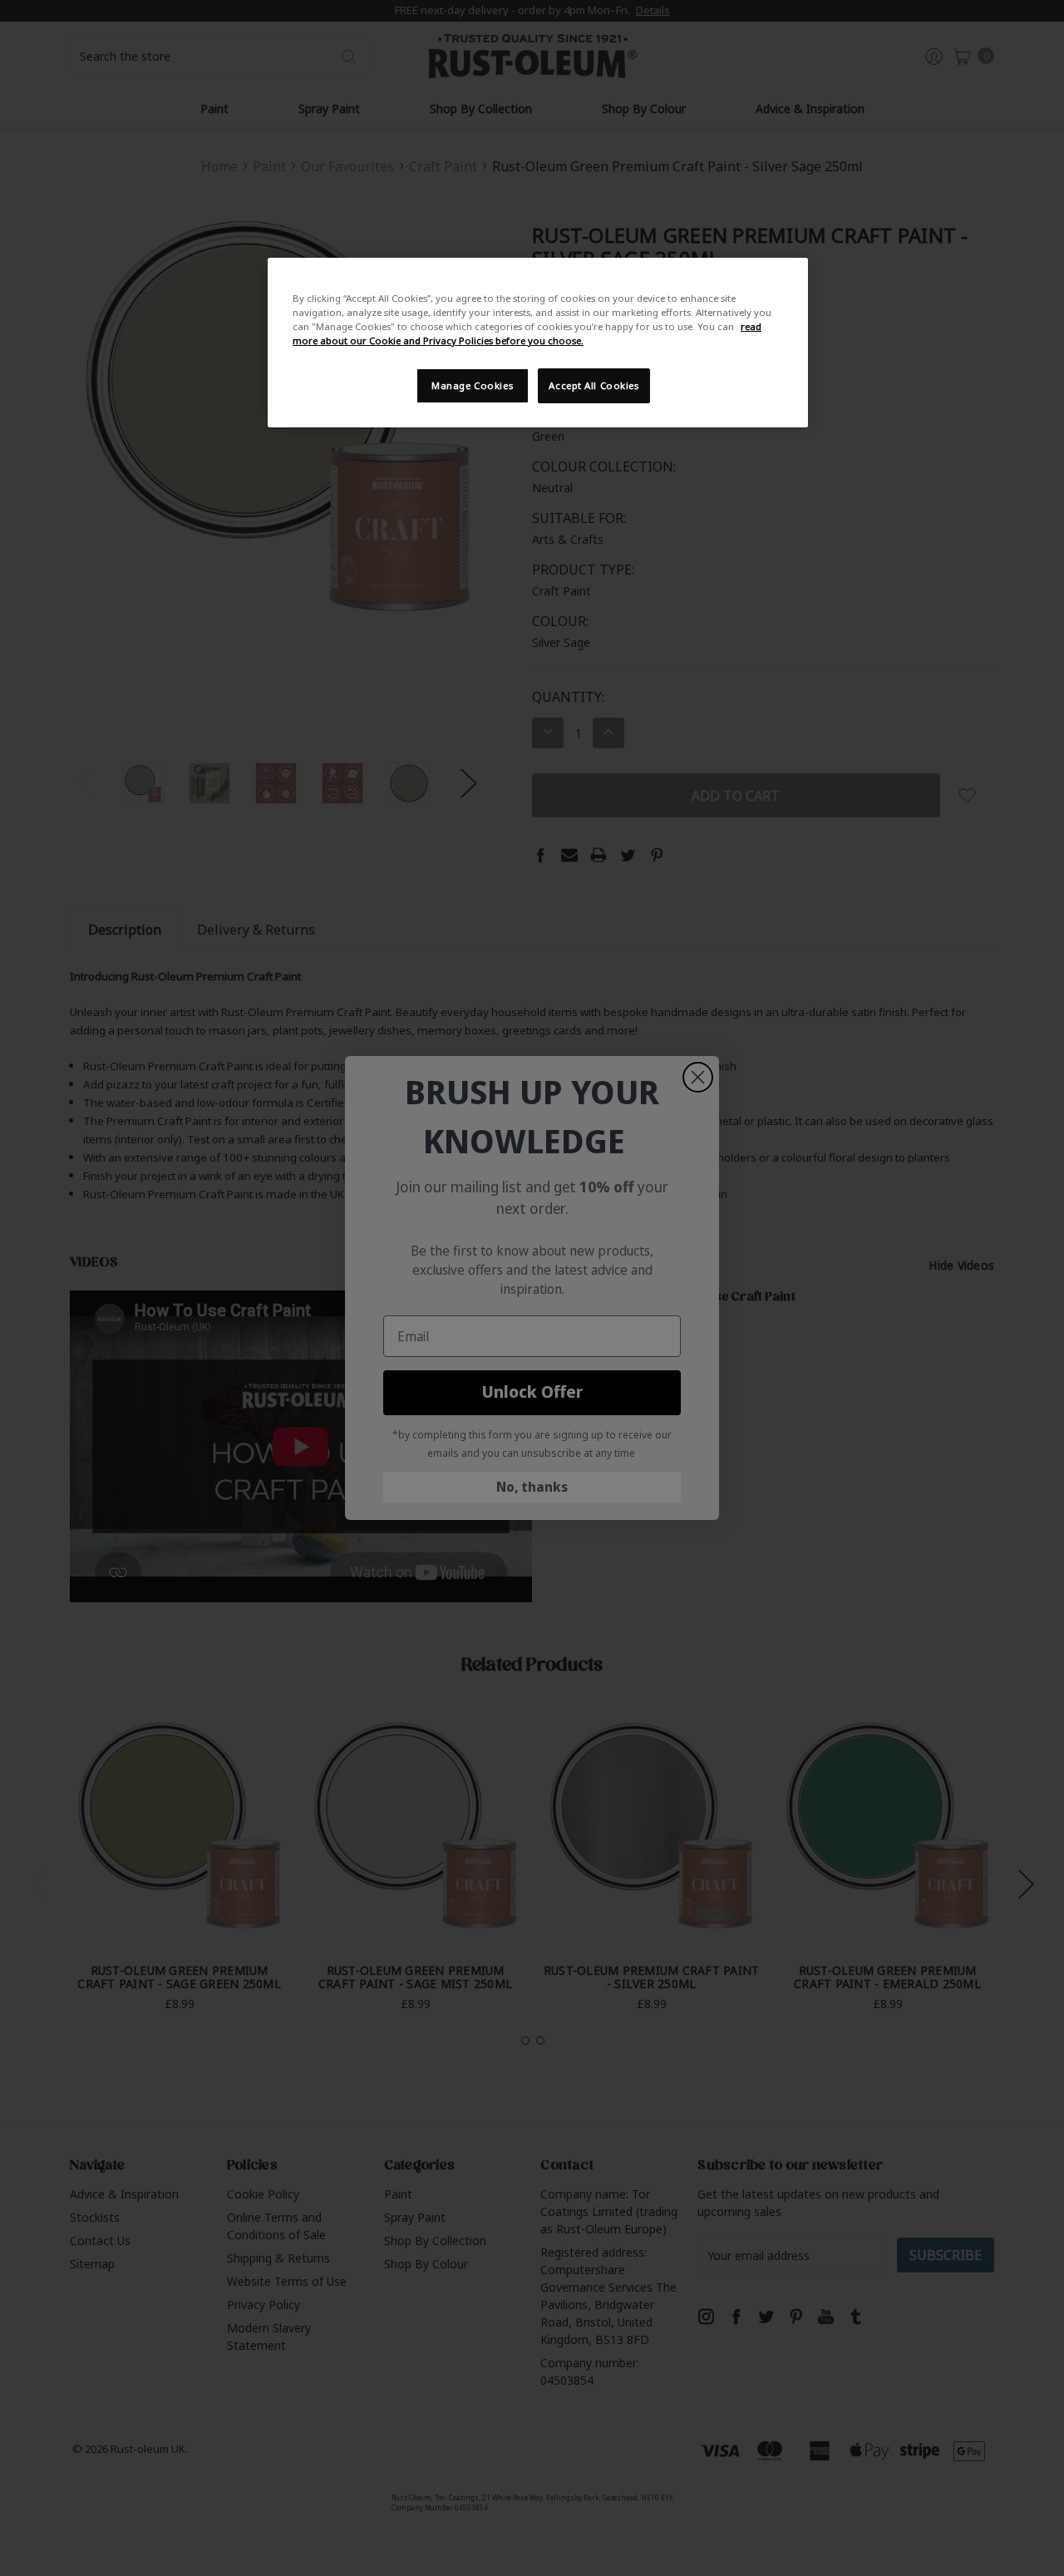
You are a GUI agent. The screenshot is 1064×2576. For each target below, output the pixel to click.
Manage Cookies (472, 385)
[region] (538, 343)
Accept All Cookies (594, 385)
